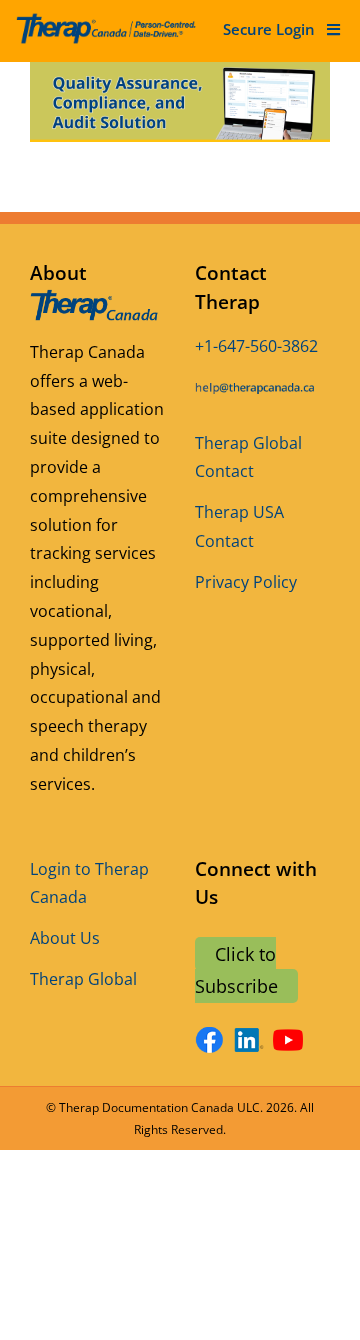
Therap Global (83, 979)
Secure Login (269, 29)
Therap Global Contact (248, 457)
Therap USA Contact (239, 526)
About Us (65, 938)
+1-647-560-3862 (256, 346)
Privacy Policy (246, 582)
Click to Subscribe (236, 970)
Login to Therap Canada (89, 883)
